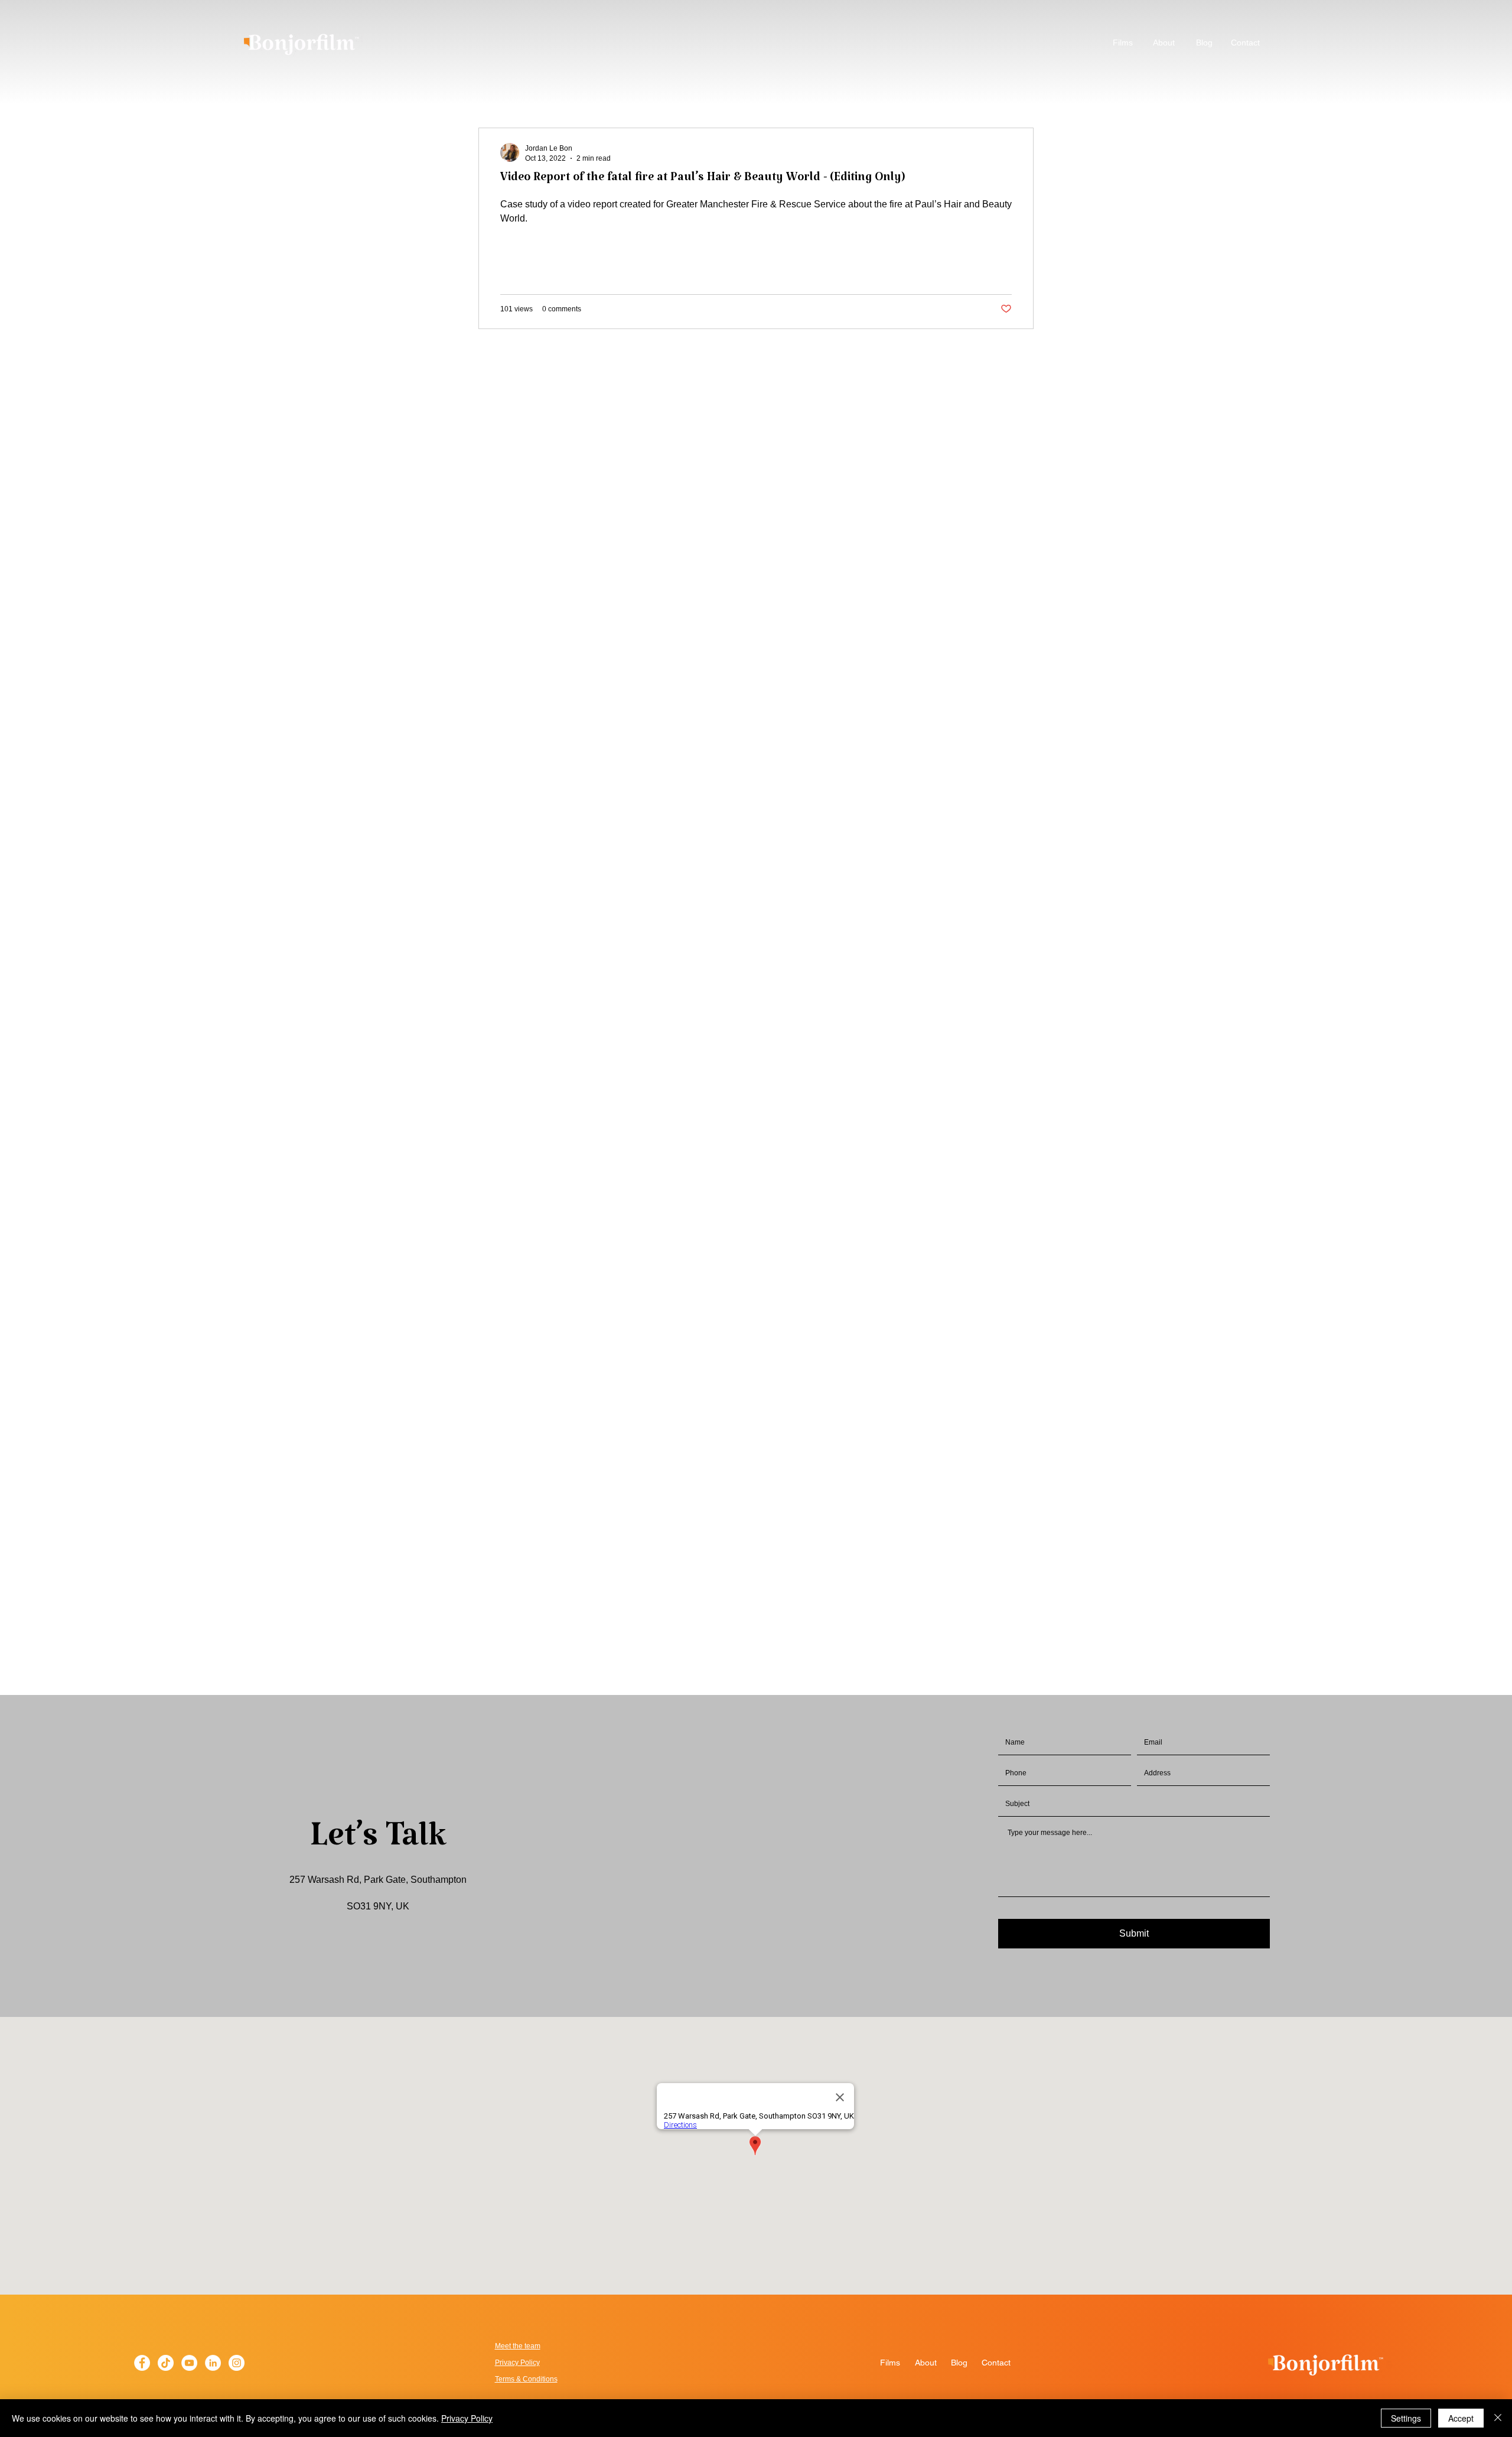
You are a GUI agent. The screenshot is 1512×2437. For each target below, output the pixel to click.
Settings (1406, 2418)
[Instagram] (237, 2363)
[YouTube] (189, 2363)
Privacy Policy (467, 2418)
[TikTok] (166, 2363)
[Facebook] (142, 2363)
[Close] (1498, 2418)
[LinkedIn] (213, 2363)
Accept (1461, 2418)
